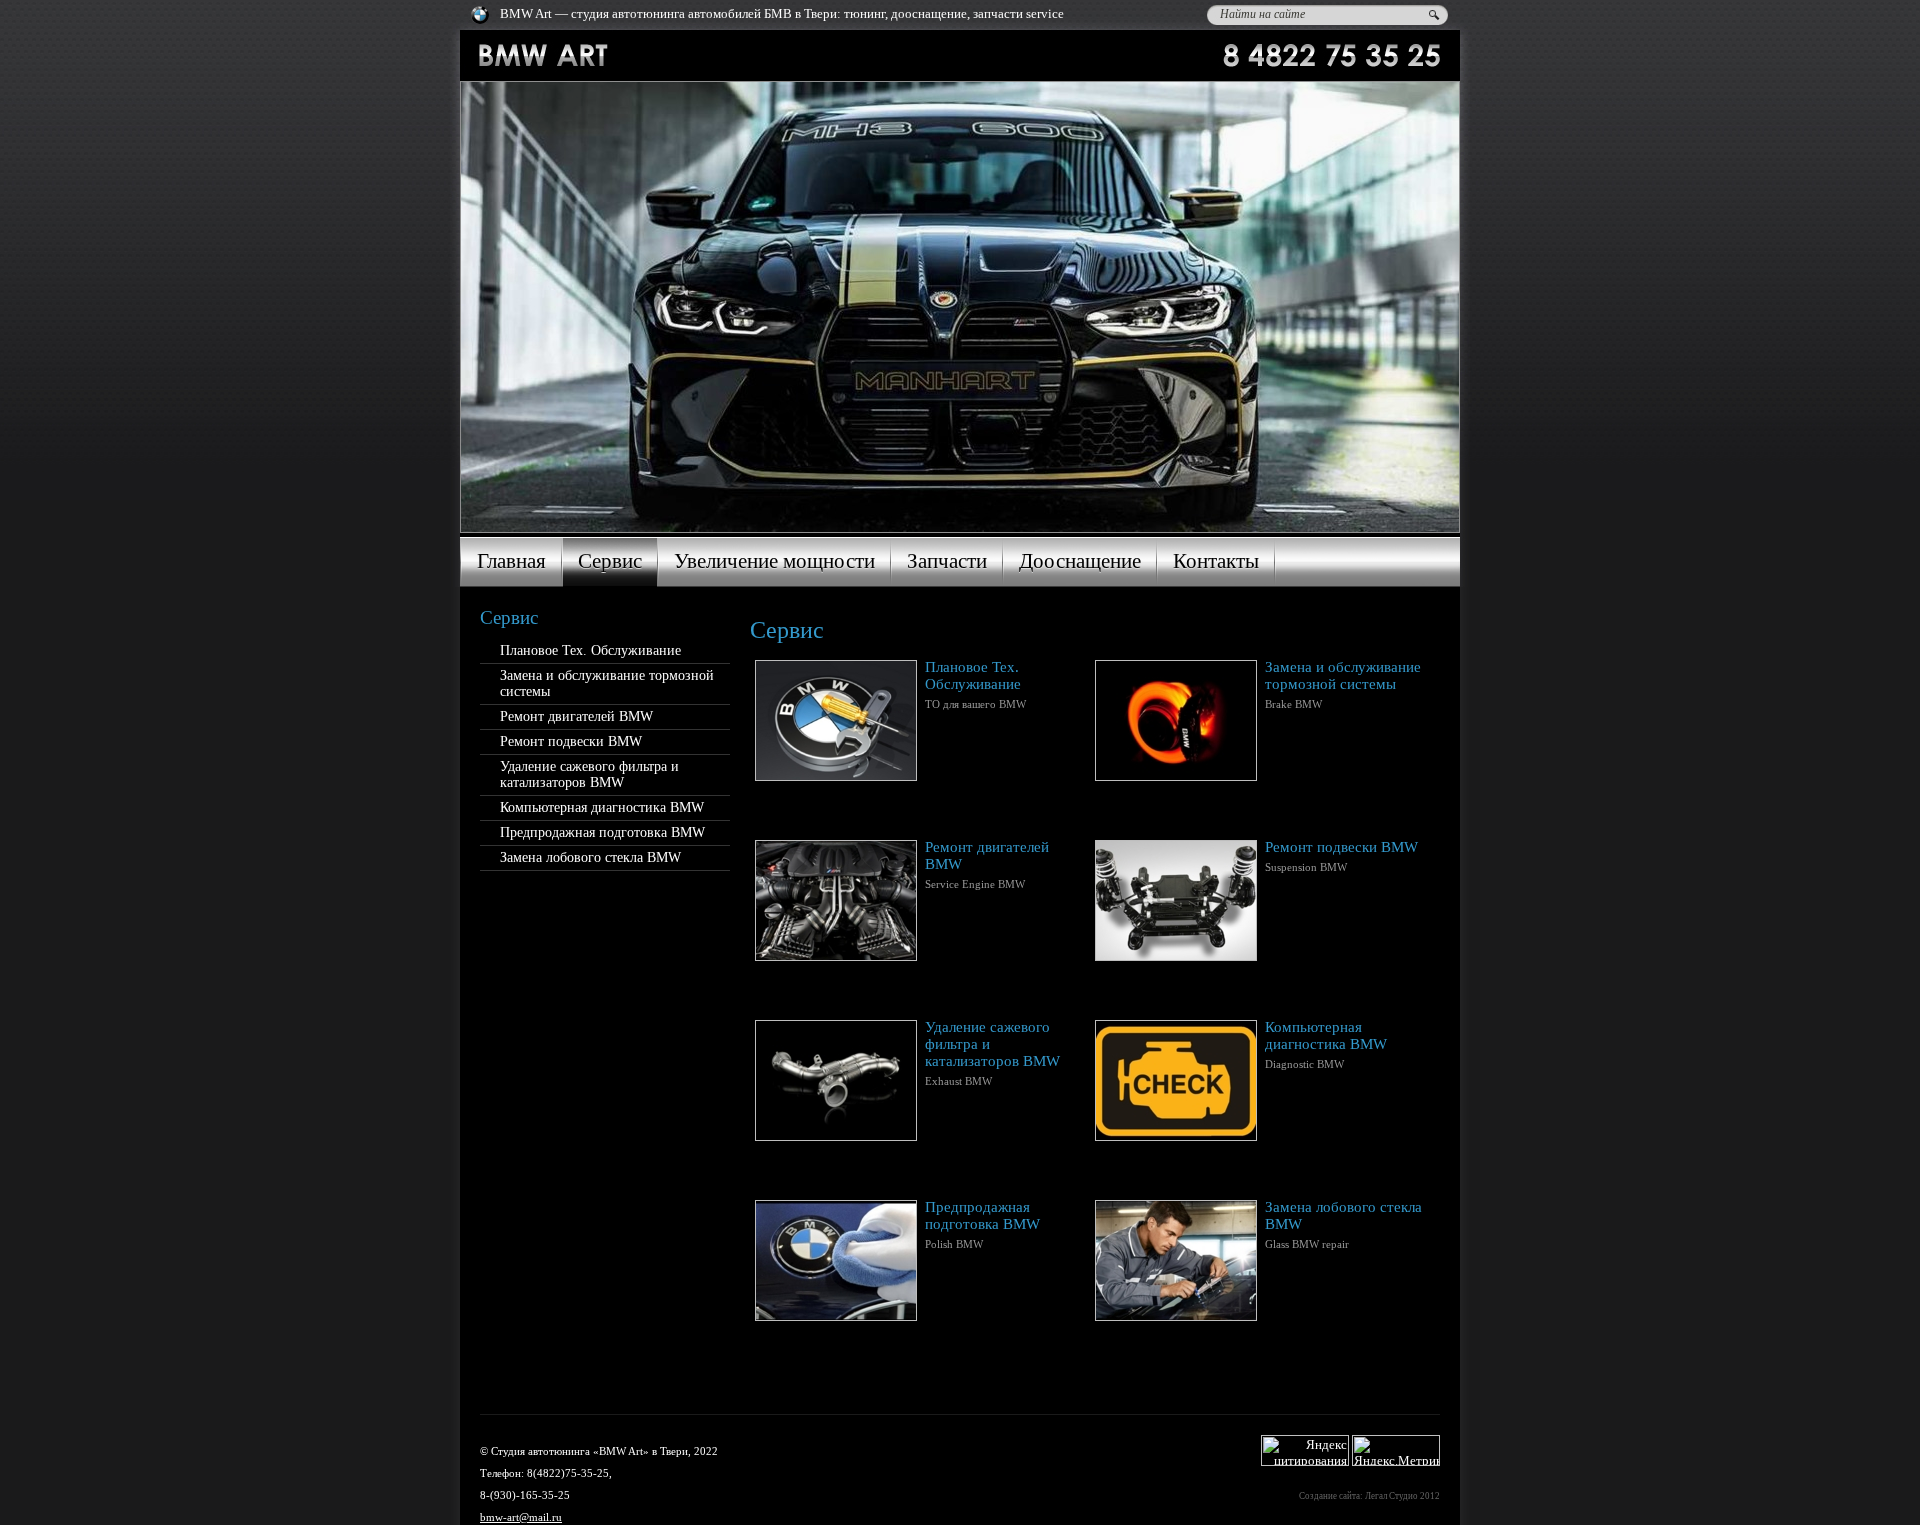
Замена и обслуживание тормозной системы (607, 683)
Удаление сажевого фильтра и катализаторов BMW (589, 774)
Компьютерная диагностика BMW (602, 807)
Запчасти (947, 561)
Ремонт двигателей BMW (576, 716)
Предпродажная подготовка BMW (602, 832)
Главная (511, 561)
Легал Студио (1391, 1496)
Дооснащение (1080, 561)
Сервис (610, 561)
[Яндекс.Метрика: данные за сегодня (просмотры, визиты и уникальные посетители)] (1396, 1450)
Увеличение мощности (774, 561)
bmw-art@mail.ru (521, 1517)
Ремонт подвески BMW (571, 741)
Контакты (1216, 561)
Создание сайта (1329, 1496)
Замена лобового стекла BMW (590, 857)
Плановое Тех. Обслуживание (590, 650)
